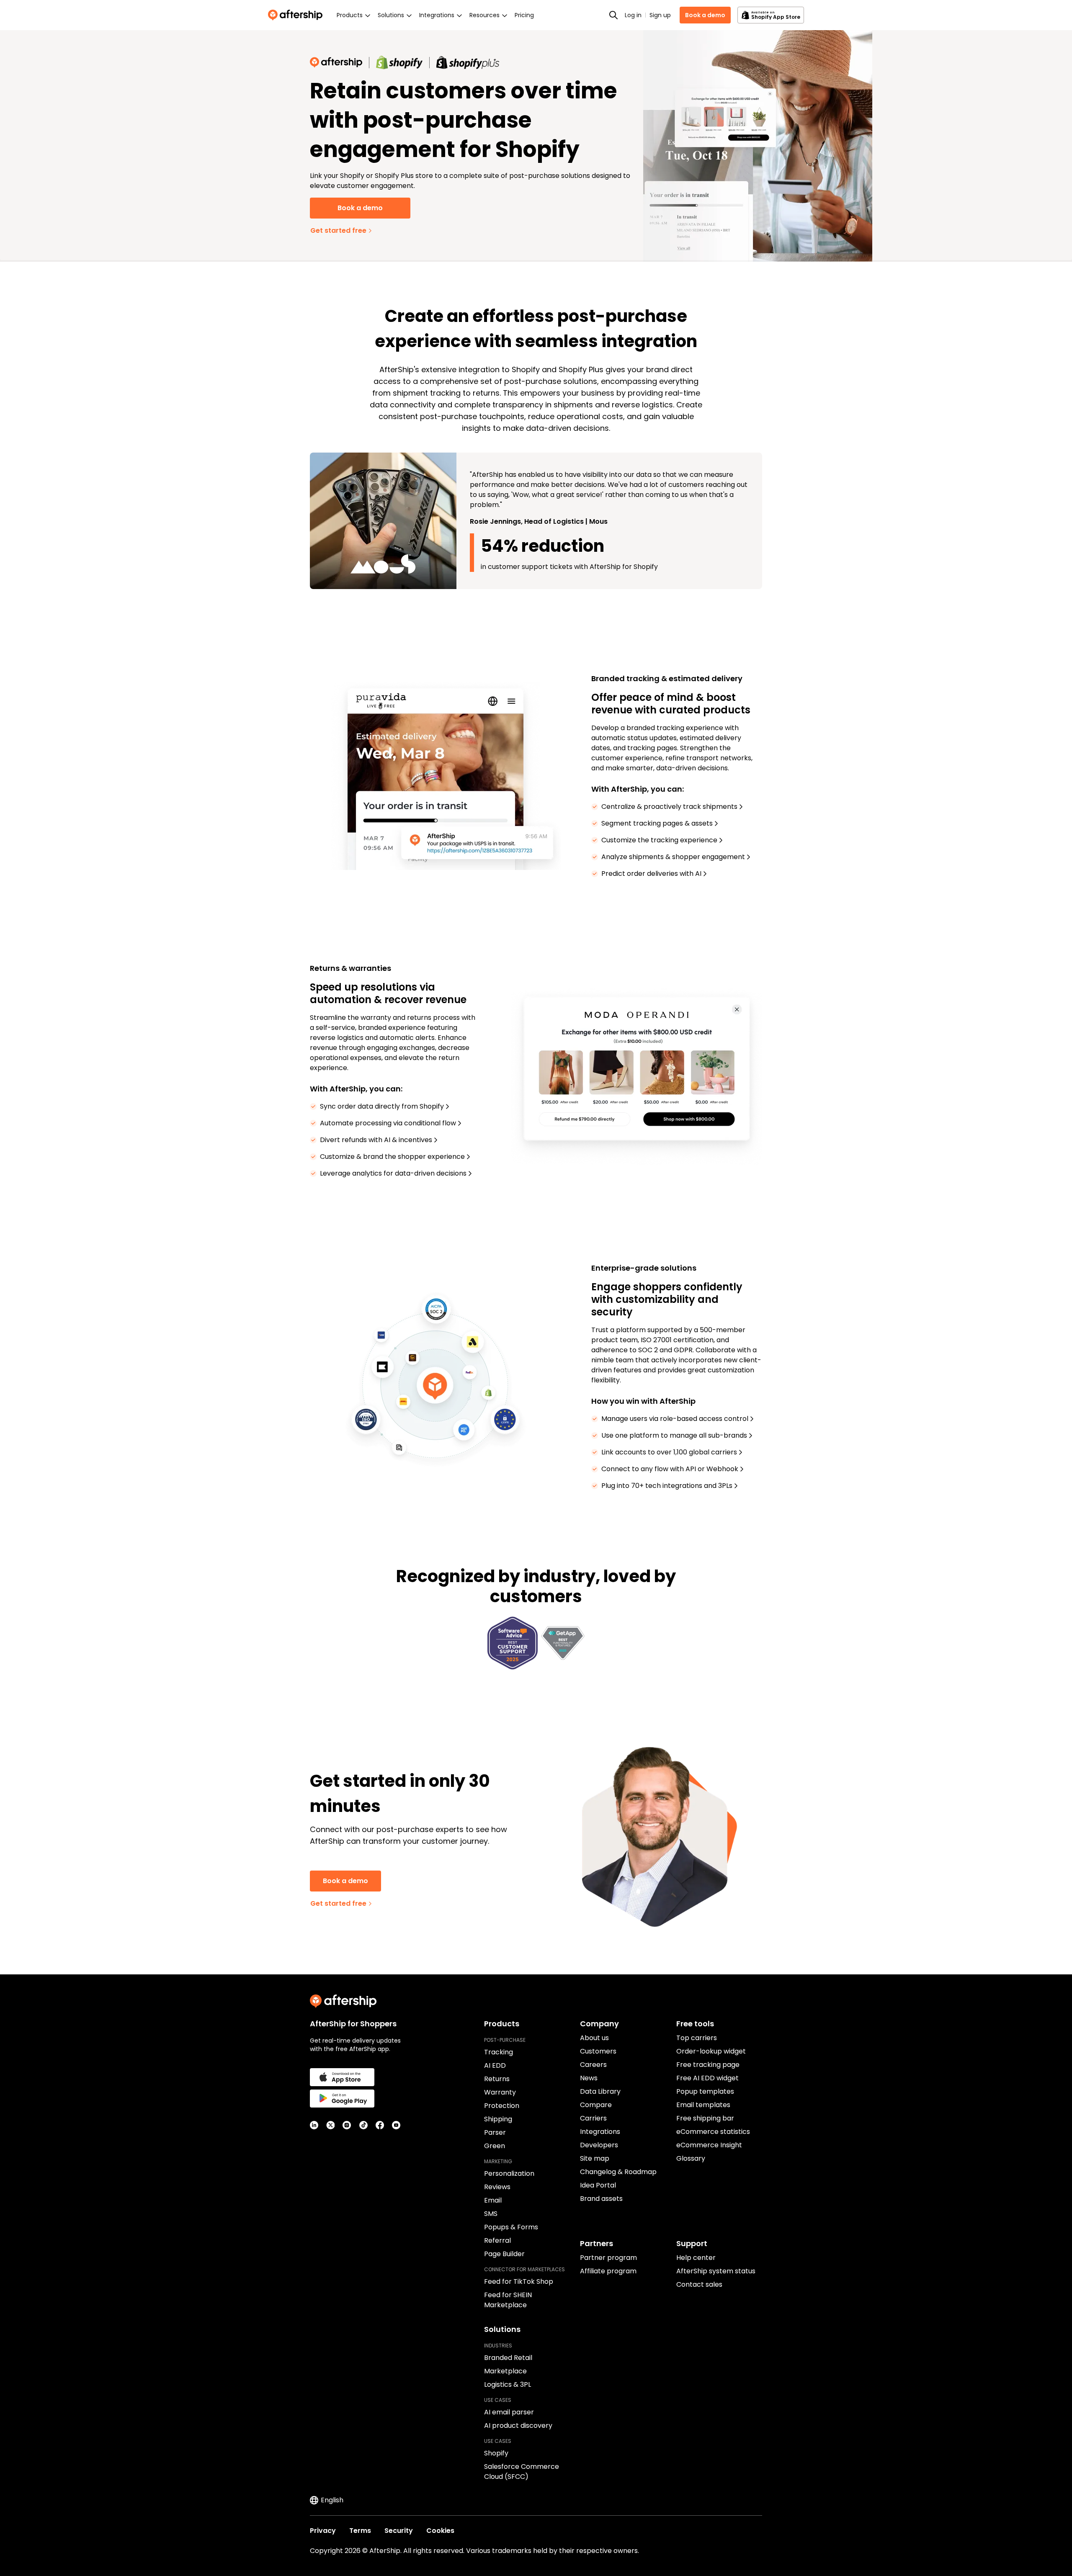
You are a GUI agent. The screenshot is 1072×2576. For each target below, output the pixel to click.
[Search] (613, 15)
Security (399, 2531)
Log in (633, 15)
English (332, 2500)
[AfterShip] (297, 15)
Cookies (440, 2531)
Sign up (660, 15)
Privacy (323, 2531)
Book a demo (705, 15)
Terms (360, 2531)
